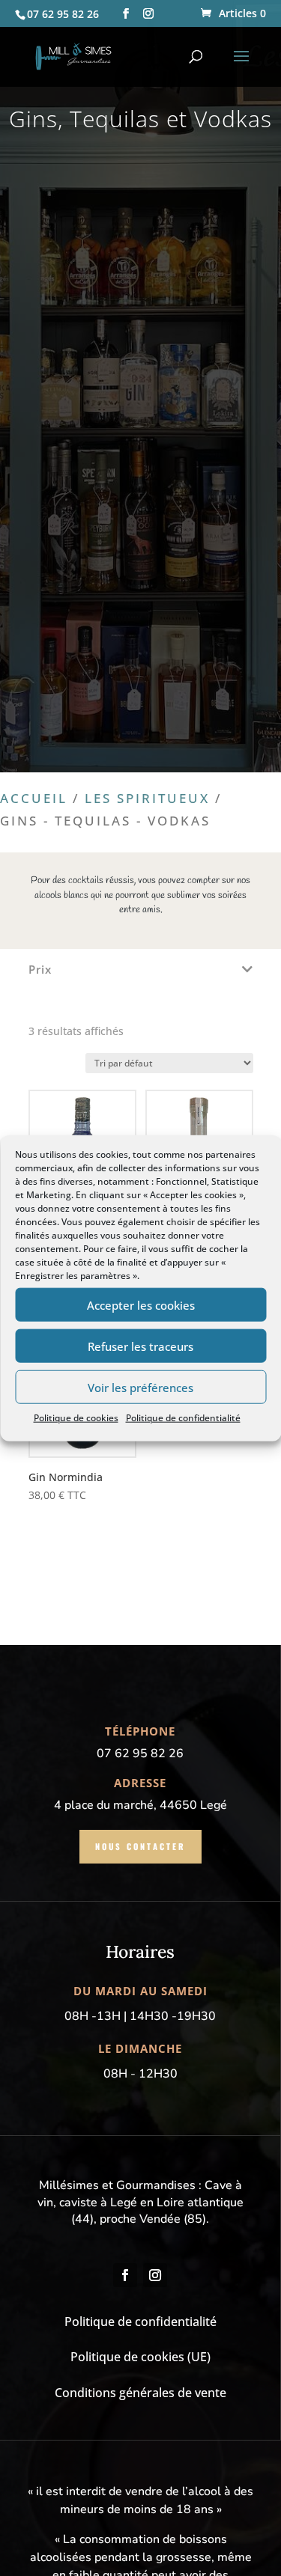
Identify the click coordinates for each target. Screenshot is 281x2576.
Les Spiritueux (147, 798)
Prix (40, 970)
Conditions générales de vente (140, 2393)
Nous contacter (140, 1846)
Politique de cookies (76, 1418)
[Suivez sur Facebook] (125, 2275)
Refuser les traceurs (140, 1346)
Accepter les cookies (141, 1304)
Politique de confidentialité (183, 1418)
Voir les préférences (140, 1387)
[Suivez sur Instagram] (155, 2275)
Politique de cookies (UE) (140, 2357)
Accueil (34, 798)
